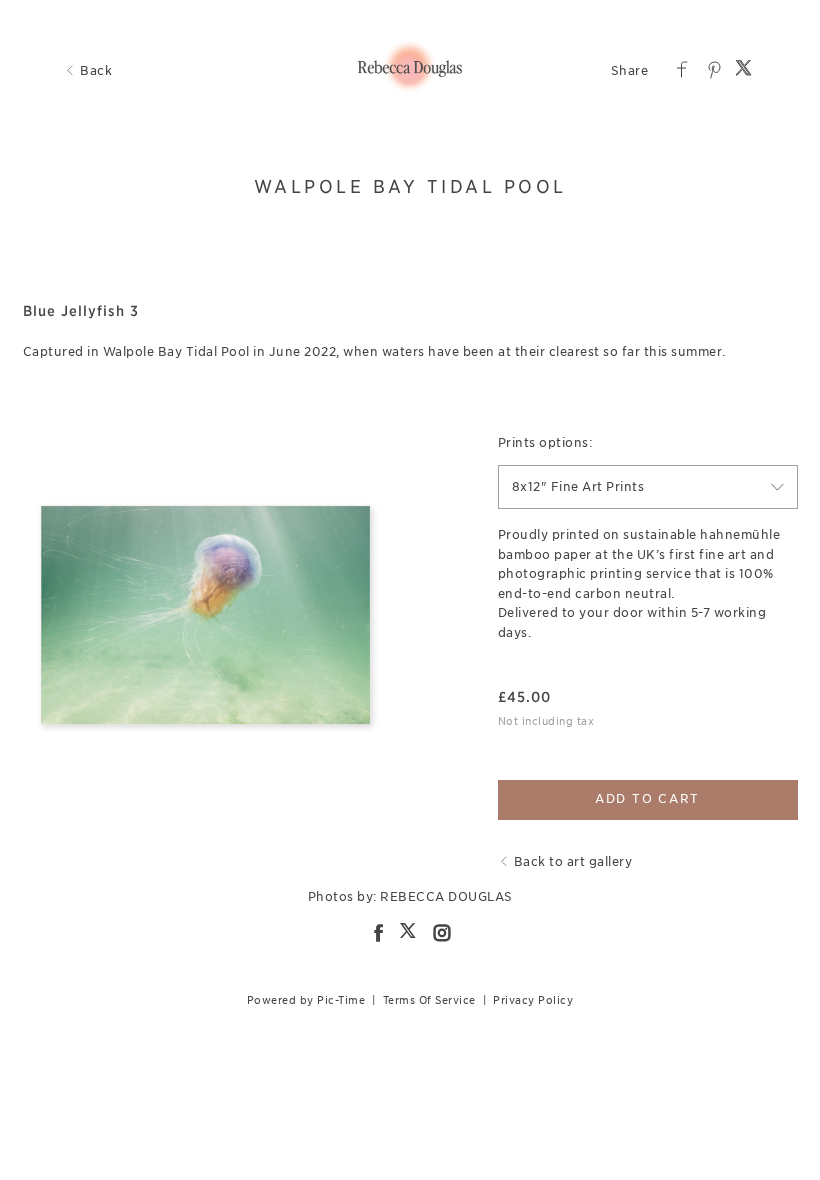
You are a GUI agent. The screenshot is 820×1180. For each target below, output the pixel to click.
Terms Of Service (429, 1000)
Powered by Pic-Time (306, 1000)
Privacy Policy (533, 1000)
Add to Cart (647, 798)
